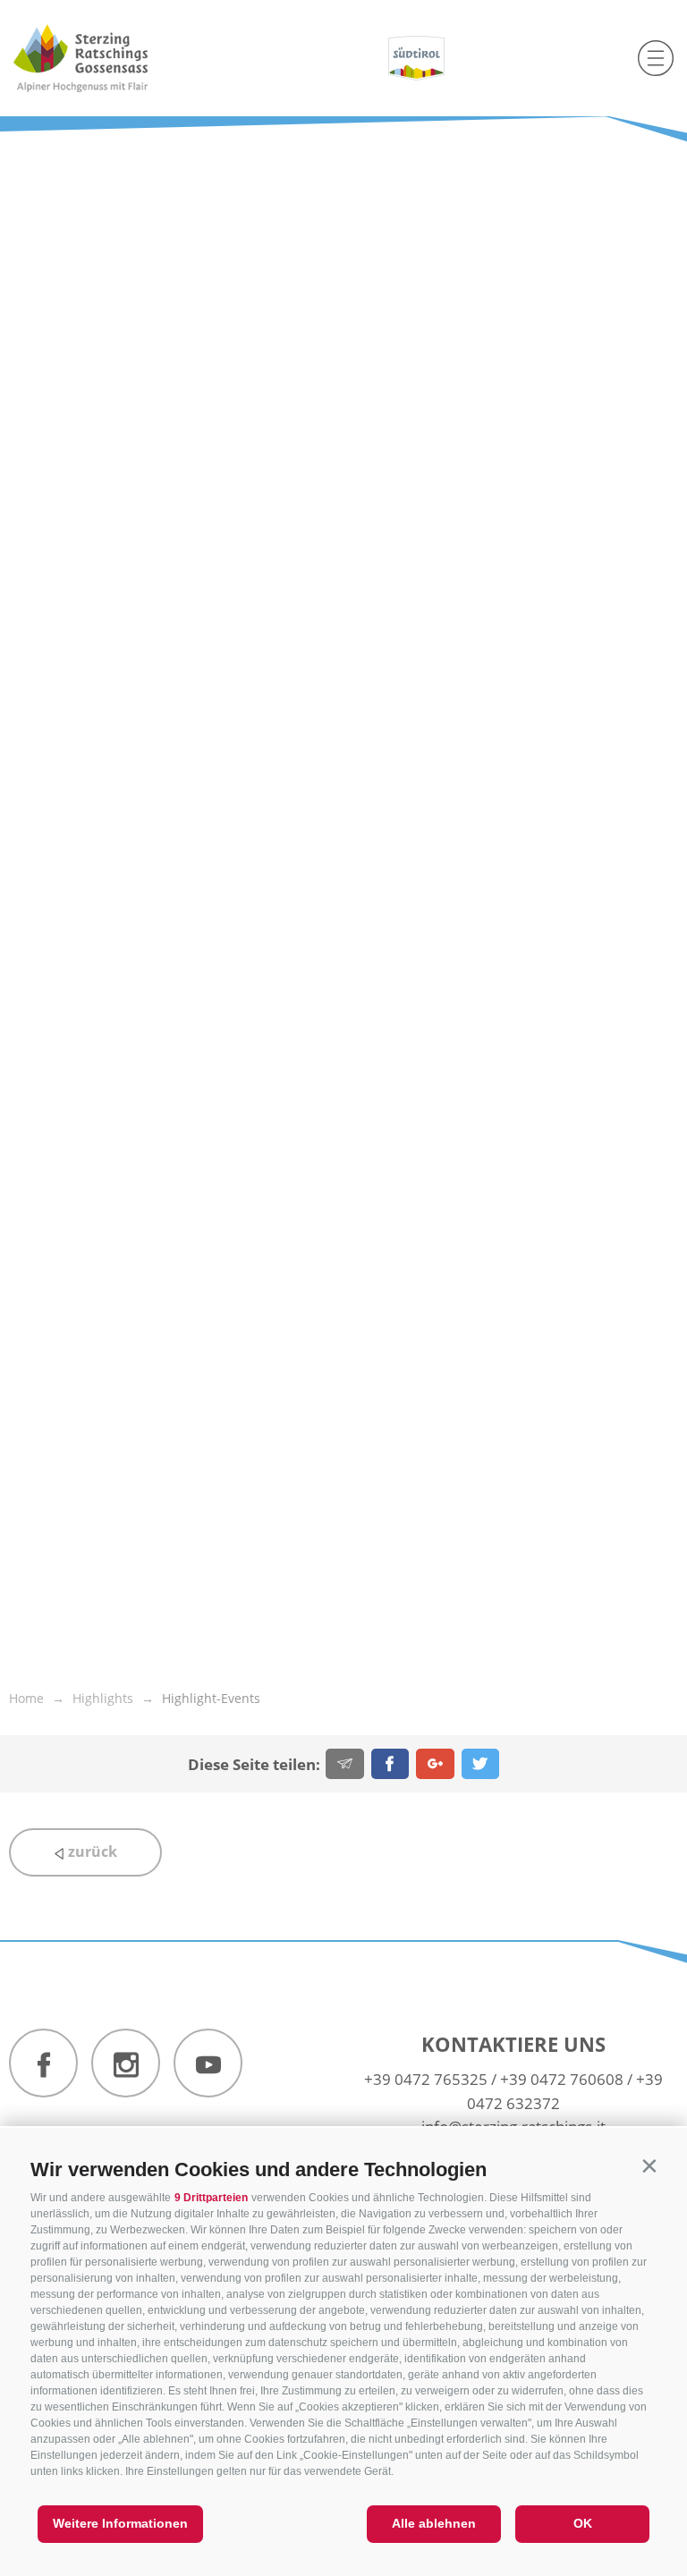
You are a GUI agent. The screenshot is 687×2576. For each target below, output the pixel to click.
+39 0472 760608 (562, 2079)
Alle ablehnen (434, 2523)
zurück (91, 1851)
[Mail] (345, 1764)
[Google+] (435, 1764)
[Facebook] (390, 1764)
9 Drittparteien (211, 2198)
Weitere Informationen (120, 2523)
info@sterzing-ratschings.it (513, 2127)
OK (583, 2523)
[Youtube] (208, 2063)
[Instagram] (126, 2063)
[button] (649, 2166)
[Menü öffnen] (656, 58)
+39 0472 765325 (426, 2079)
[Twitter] (481, 1764)
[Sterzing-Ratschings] (114, 58)
